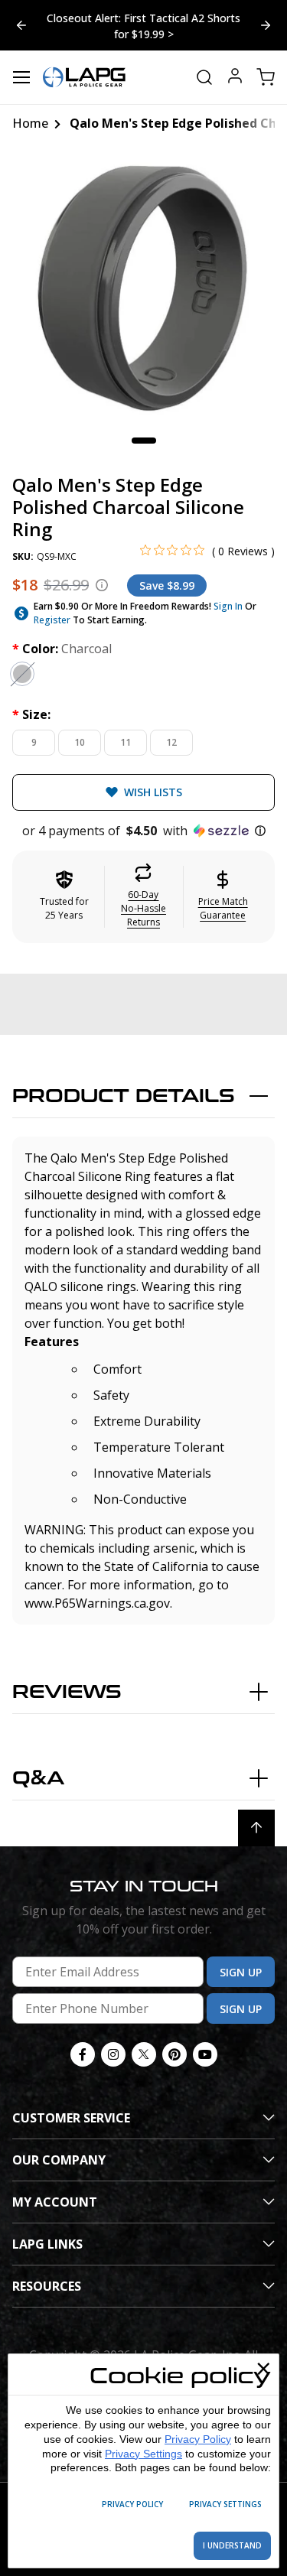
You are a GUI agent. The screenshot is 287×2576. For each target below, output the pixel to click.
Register (52, 620)
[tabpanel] (143, 288)
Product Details (124, 1096)
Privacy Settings (143, 2454)
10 (80, 742)
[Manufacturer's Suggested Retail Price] (102, 585)
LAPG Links (47, 2244)
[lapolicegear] (84, 77)
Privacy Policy (198, 2439)
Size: (31, 714)
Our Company (59, 2160)
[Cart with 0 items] (266, 77)
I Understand (232, 2545)
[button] (143, 831)
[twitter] (144, 2054)
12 (171, 742)
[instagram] (113, 2054)
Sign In (228, 606)
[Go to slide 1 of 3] (266, 25)
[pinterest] (174, 2054)
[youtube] (205, 2054)
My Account (55, 2202)
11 (126, 742)
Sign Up (241, 1972)
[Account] (235, 78)
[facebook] (83, 2054)
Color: (62, 649)
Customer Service (71, 2118)
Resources (47, 2286)
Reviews (67, 1692)
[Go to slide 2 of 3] (21, 25)
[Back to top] (256, 1828)
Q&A (38, 1779)
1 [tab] (144, 441)
